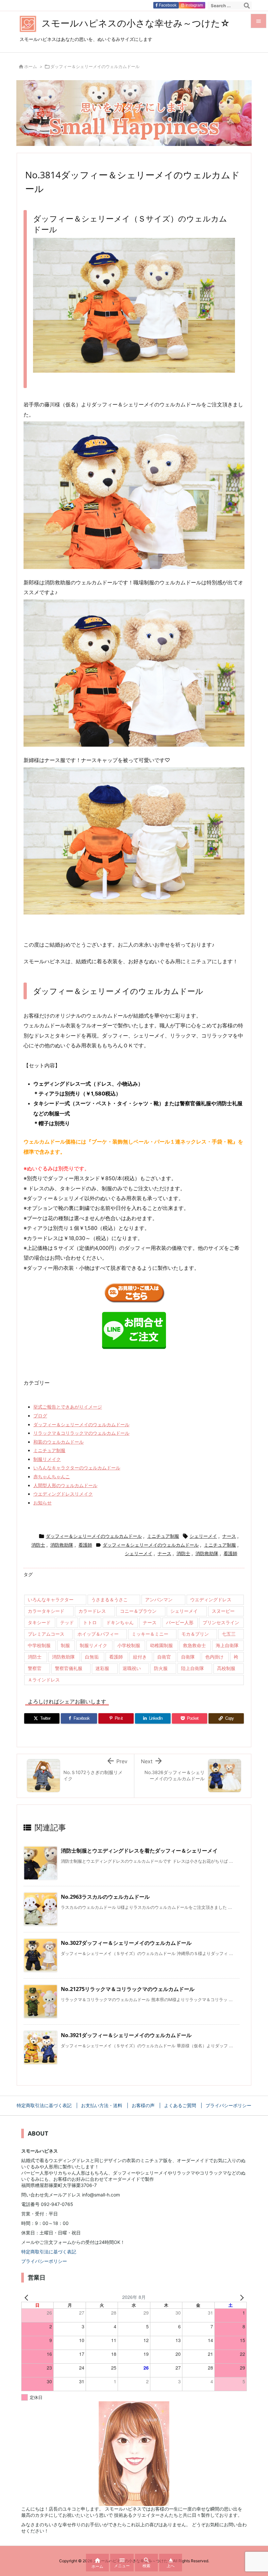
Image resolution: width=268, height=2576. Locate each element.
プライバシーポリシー (44, 2261)
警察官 (35, 1668)
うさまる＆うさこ (109, 1599)
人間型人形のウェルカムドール (65, 1485)
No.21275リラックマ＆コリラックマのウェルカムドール (128, 1989)
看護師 (85, 1545)
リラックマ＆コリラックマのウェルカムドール (81, 1433)
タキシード (39, 1622)
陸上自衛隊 (193, 1668)
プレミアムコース (46, 1634)
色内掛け (214, 1657)
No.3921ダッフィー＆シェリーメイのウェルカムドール (126, 2035)
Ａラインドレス (44, 1680)
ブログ (40, 1416)
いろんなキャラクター (51, 1599)
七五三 (229, 1634)
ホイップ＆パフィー (98, 1634)
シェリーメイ (203, 1536)
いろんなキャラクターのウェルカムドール (77, 1468)
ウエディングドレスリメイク (63, 1494)
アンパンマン (159, 1599)
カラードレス (92, 1611)
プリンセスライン (221, 1622)
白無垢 (92, 1657)
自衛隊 (188, 1657)
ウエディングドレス (211, 1599)
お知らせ (42, 1503)
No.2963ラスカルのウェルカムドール (105, 1897)
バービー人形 (180, 1622)
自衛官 (164, 1657)
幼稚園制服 (161, 1645)
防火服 (161, 1668)
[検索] (247, 6)
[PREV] (27, 2297)
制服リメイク (47, 1459)
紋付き (140, 1657)
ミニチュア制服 (49, 1450)
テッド (67, 1622)
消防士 (38, 1545)
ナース (229, 1536)
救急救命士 (194, 1645)
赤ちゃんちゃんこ (52, 1476)
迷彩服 (102, 1668)
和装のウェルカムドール (59, 1442)
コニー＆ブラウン (138, 1611)
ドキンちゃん (120, 1622)
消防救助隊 (62, 1545)
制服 (65, 1645)
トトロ (90, 1622)
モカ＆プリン (195, 1634)
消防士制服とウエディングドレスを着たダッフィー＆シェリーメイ (139, 1851)
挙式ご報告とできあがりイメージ (68, 1407)
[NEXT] (241, 2297)
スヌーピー (223, 1611)
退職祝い (132, 1668)
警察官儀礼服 (69, 1668)
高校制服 (226, 1668)
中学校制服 (39, 1645)
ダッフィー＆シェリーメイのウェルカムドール (95, 66)
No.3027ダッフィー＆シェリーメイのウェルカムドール (126, 1943)
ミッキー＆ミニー (150, 1634)
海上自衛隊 (227, 1645)
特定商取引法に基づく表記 (49, 2252)
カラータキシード (46, 1611)
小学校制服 (129, 1645)
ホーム (31, 66)
